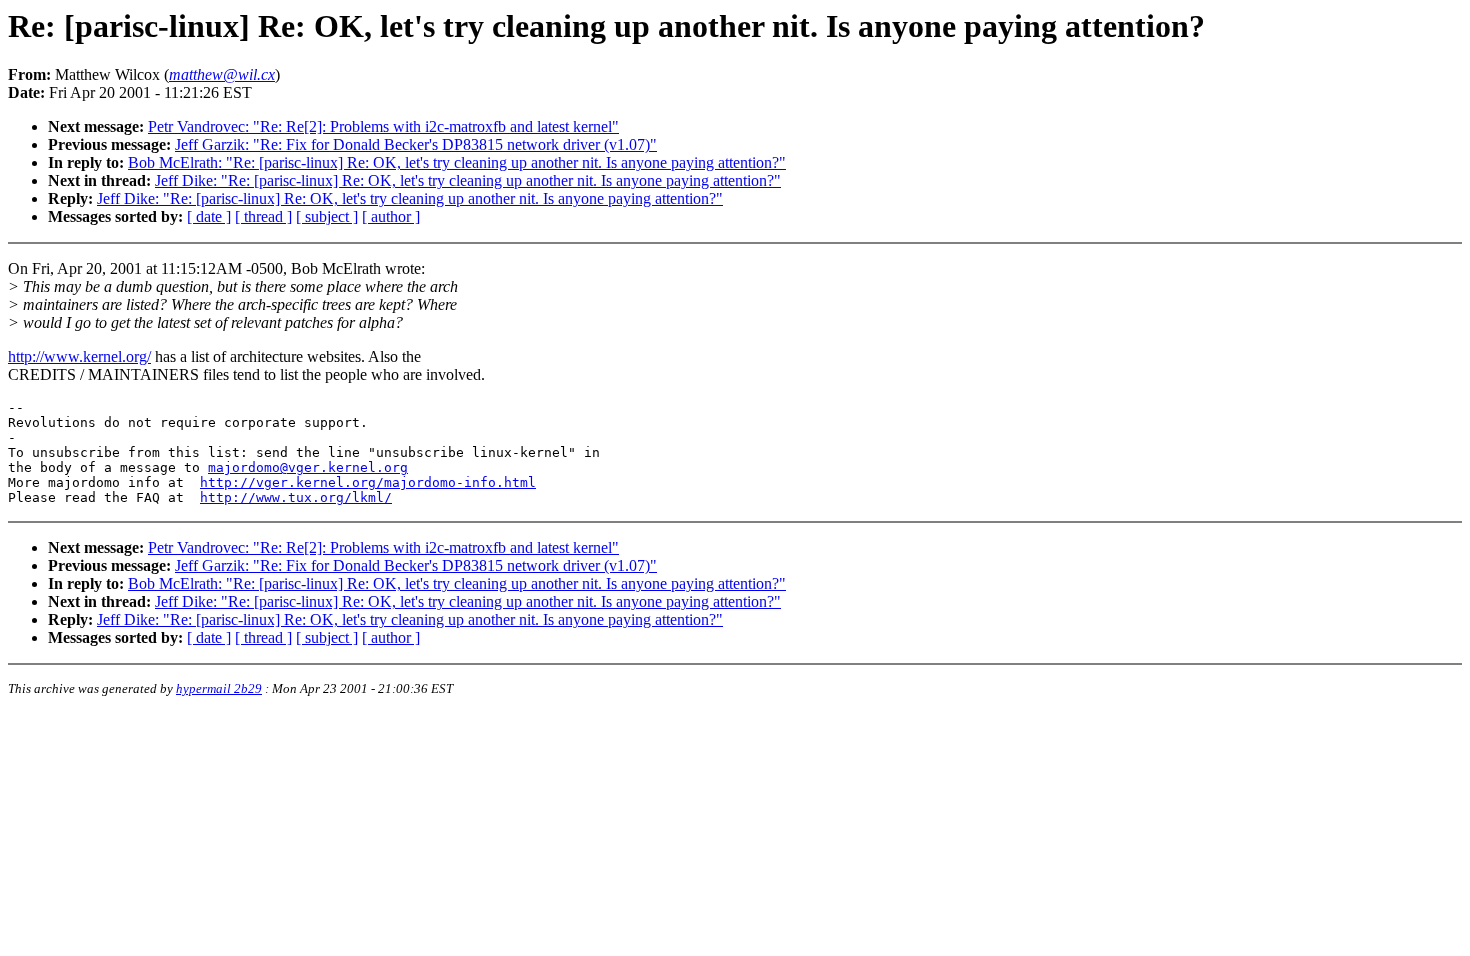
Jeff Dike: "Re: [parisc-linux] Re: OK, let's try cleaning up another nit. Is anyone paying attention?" (468, 180)
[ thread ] (263, 216)
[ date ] (209, 216)
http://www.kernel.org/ (79, 356)
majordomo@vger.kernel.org (308, 467)
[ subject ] (327, 216)
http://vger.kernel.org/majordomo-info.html (368, 482)
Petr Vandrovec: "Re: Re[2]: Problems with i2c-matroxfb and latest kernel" (383, 126)
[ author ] (391, 216)
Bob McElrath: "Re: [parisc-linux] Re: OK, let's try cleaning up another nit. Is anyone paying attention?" (457, 162)
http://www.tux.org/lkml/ (296, 497)
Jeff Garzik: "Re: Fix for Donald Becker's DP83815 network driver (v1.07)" (416, 144)
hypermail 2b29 (219, 688)
